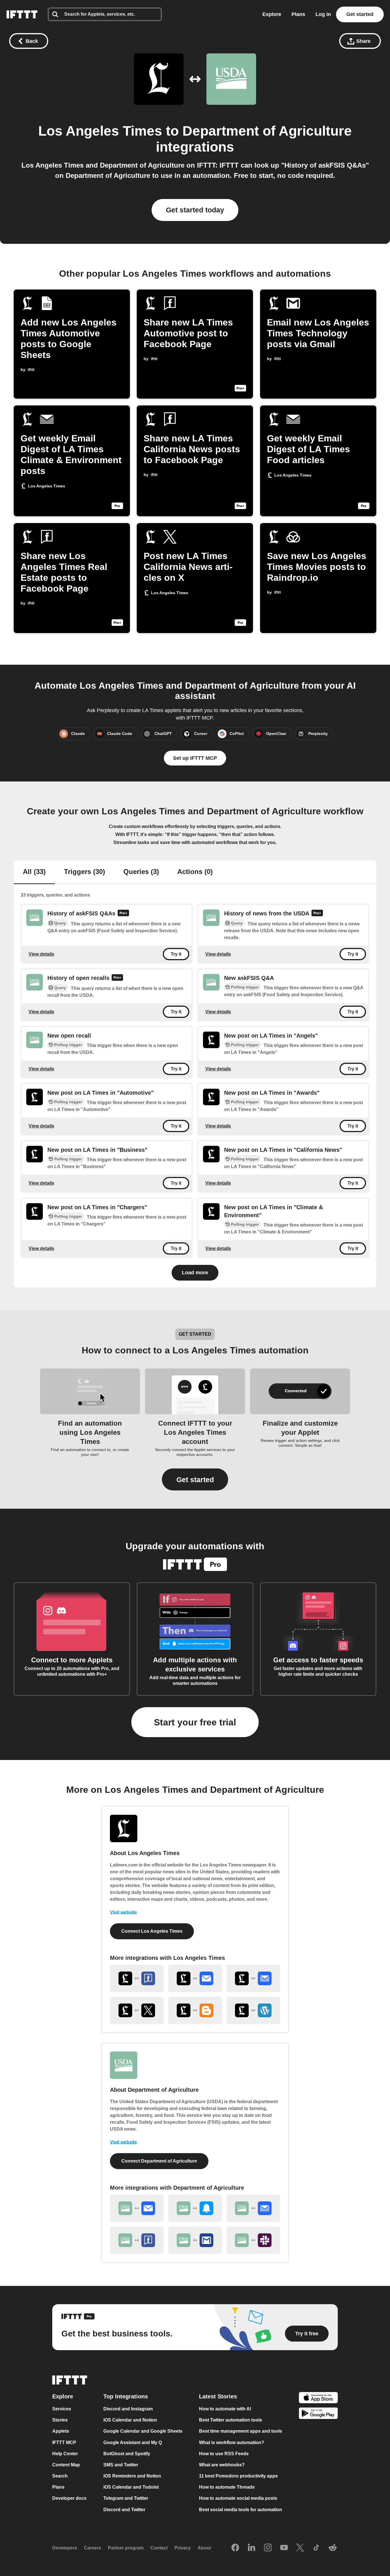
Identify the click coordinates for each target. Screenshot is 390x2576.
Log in (323, 14)
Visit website (123, 1912)
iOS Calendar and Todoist (131, 2487)
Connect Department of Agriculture (159, 2161)
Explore (272, 14)
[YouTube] (284, 2548)
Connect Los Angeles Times (152, 1931)
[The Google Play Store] (318, 2414)
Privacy (183, 2548)
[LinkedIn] (252, 2548)
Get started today (195, 210)
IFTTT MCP (64, 2443)
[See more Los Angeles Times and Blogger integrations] (195, 2010)
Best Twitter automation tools (231, 2420)
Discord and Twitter (124, 2510)
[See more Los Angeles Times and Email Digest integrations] (253, 1978)
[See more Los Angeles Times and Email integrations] (195, 1978)
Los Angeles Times (100, 131)
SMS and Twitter (121, 2465)
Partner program (126, 2548)
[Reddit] (333, 2548)
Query (60, 923)
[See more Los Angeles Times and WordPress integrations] (253, 2010)
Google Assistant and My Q (133, 2443)
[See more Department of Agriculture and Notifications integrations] (195, 2208)
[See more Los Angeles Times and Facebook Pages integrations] (137, 1978)
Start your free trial (195, 1722)
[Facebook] (235, 2548)
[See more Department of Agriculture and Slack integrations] (253, 2240)
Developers (65, 2548)
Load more (195, 1273)
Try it (176, 954)
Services (62, 2409)
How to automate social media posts (238, 2498)
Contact (159, 2548)
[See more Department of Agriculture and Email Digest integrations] (253, 2208)
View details (41, 954)
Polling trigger (245, 987)
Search (60, 2476)
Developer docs (69, 2498)
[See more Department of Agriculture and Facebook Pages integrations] (137, 2240)
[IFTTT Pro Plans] (123, 914)
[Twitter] (300, 2548)
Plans (298, 14)
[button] (195, 1479)
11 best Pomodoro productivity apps (238, 2476)
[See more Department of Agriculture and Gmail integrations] (195, 2240)
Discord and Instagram (128, 2409)
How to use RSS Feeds (224, 2454)
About (204, 2548)
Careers (93, 2548)
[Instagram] (268, 2548)
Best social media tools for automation (241, 2510)
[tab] (34, 872)
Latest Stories (218, 2396)
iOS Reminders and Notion (132, 2476)
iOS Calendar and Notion (130, 2420)
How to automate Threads (227, 2487)
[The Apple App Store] (318, 2398)
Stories (60, 2420)
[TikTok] (316, 2548)
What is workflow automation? (232, 2443)
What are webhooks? (222, 2465)
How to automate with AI (225, 2409)
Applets (61, 2431)
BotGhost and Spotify (127, 2454)
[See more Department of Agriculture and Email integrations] (137, 2208)
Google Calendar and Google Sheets (143, 2431)
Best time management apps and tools (241, 2431)
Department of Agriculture (267, 131)
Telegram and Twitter (126, 2498)
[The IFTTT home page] (22, 14)
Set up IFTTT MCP (195, 758)
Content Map (66, 2465)
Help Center (65, 2454)
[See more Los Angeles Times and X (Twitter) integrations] (137, 2010)
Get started (360, 14)
